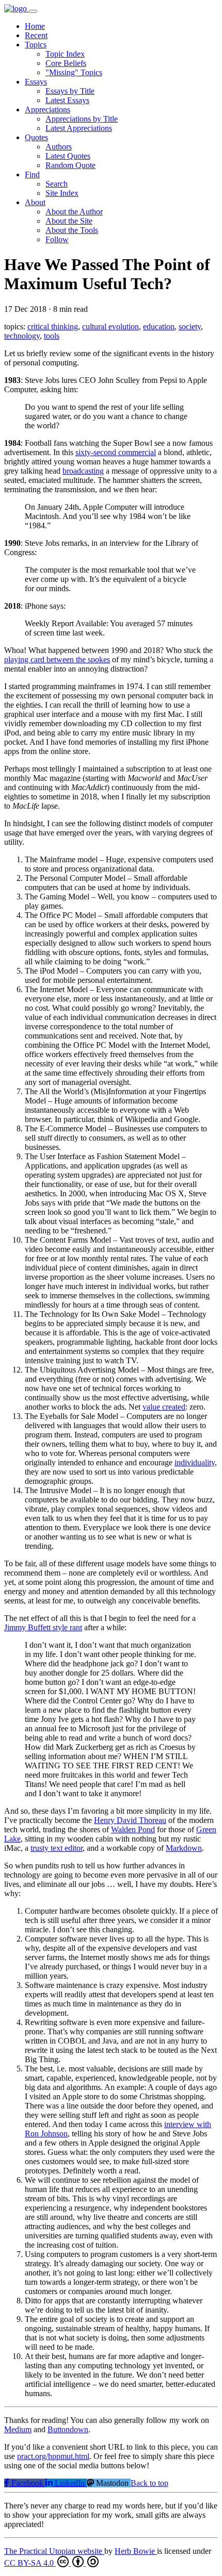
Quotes (36, 137)
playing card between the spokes (57, 659)
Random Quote (70, 165)
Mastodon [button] (112, 2483)
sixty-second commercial (116, 452)
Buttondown (68, 2429)
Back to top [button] (149, 2483)
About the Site (69, 221)
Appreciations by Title (82, 119)
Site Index (62, 193)
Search (57, 184)
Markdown (184, 1848)
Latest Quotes (68, 156)
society (190, 327)
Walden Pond (133, 1829)
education (159, 327)
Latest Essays (67, 100)
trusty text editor (57, 1848)
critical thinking (53, 327)
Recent (36, 35)
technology (22, 336)
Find (32, 174)
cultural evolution (110, 327)
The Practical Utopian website (54, 2551)
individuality (195, 1462)
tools (52, 336)
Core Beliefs (66, 63)
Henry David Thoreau (130, 1820)
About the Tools (72, 230)
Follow (57, 239)
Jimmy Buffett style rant (43, 1627)
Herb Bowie (136, 2551)
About (35, 202)
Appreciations (47, 110)
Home (35, 26)
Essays (36, 82)
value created (164, 1407)
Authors (59, 147)
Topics (36, 45)
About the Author (74, 212)
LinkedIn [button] (70, 2483)
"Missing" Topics (74, 72)
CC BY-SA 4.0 (30, 2563)
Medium (18, 2429)
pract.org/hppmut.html (53, 2456)
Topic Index (65, 54)
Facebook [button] (27, 2483)
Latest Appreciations (79, 128)
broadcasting (83, 471)
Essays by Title (70, 91)
